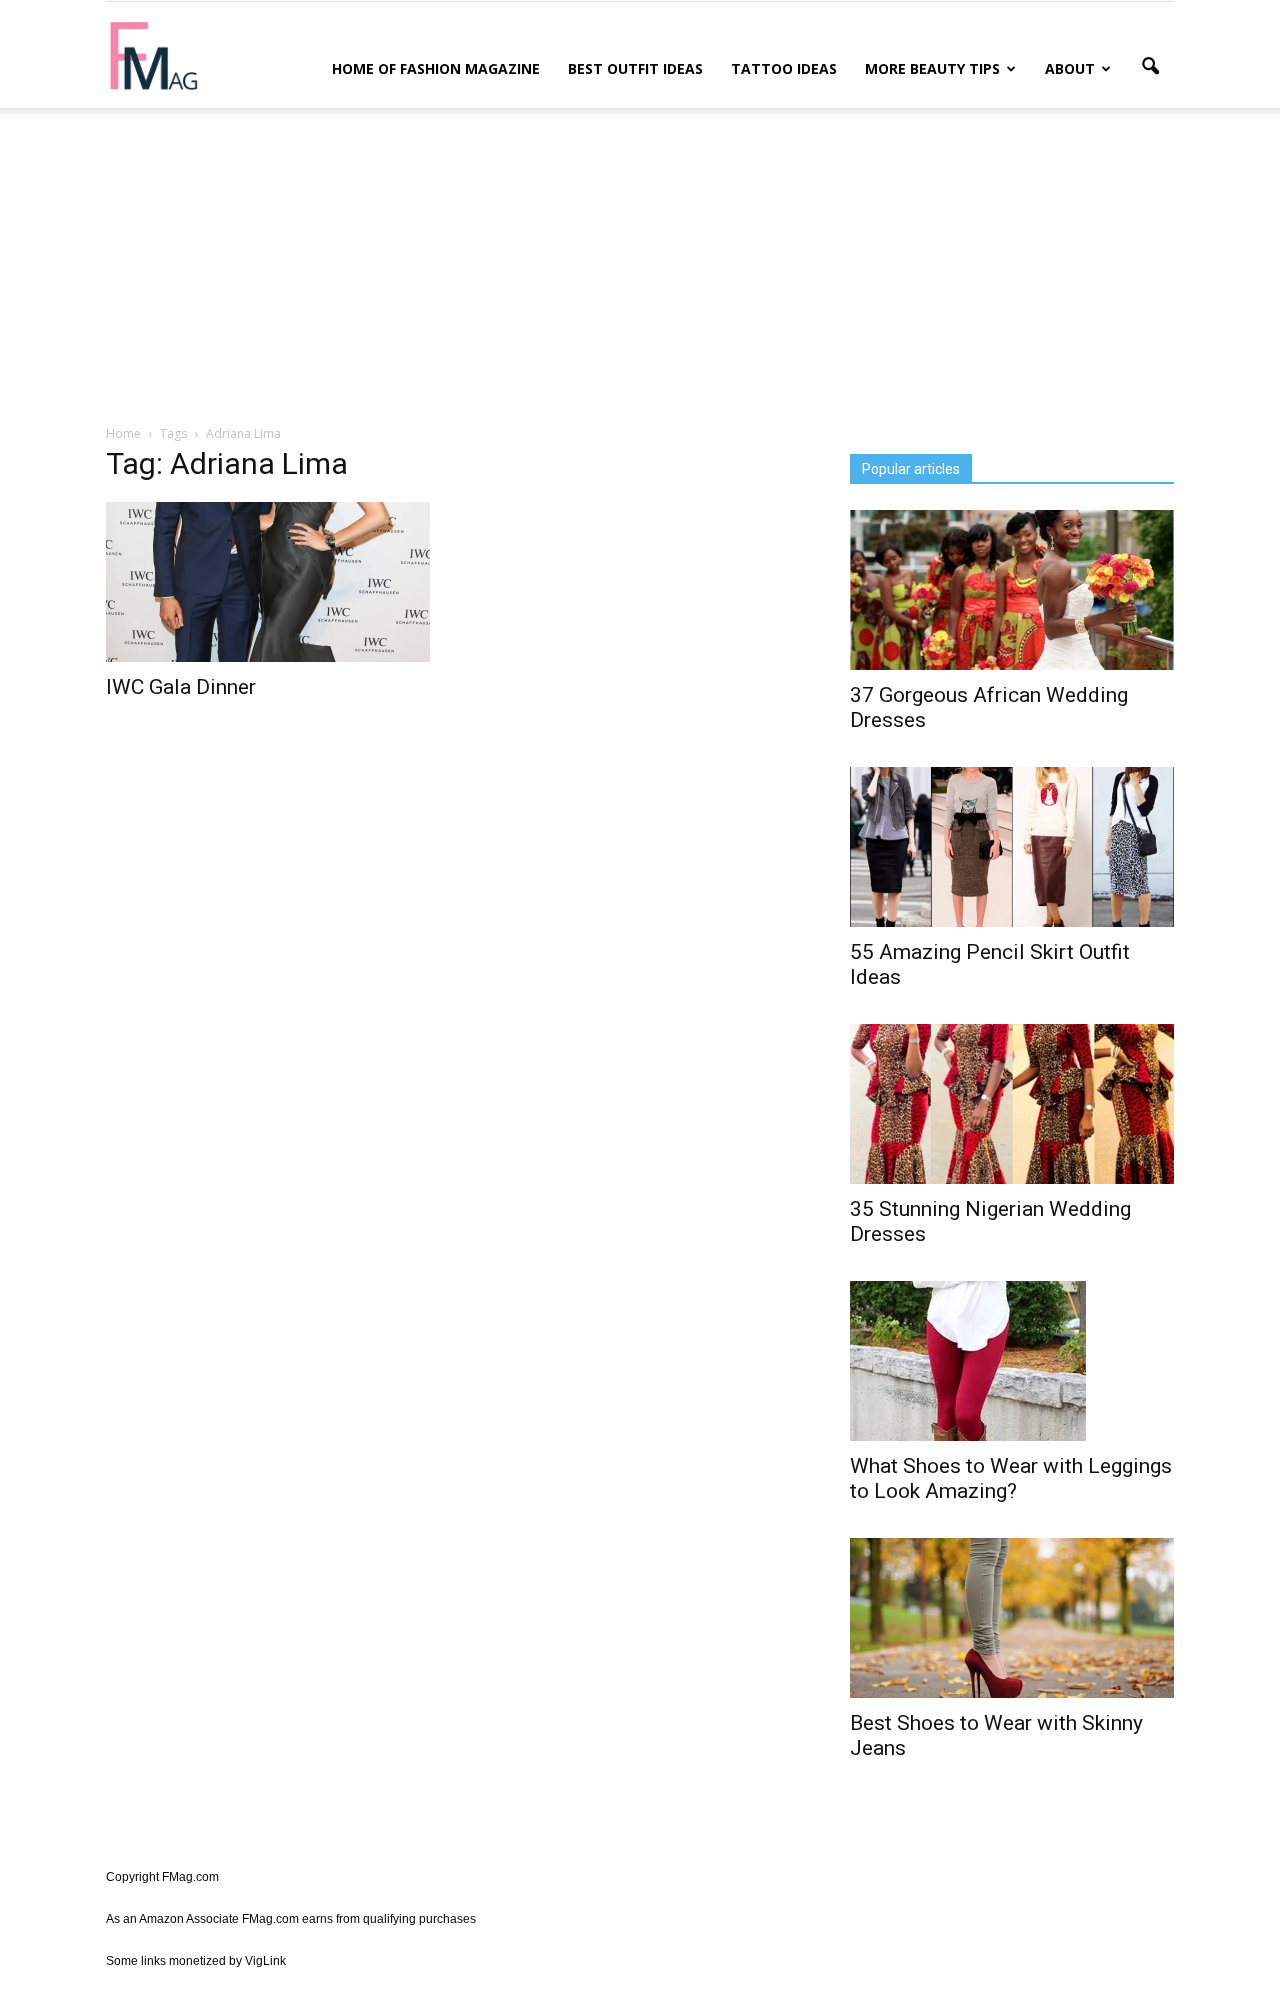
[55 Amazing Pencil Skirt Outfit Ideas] (1012, 847)
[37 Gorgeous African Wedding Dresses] (1012, 590)
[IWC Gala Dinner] (268, 582)
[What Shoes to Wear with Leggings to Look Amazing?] (1012, 1361)
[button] (1150, 67)
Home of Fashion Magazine (436, 68)
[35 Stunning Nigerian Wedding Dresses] (1012, 1104)
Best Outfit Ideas (635, 68)
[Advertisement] (640, 263)
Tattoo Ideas (784, 68)
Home (123, 433)
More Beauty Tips (932, 68)
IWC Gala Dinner (181, 687)
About (1070, 68)
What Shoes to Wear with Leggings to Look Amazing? (1011, 1478)
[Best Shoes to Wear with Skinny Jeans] (1012, 1618)
